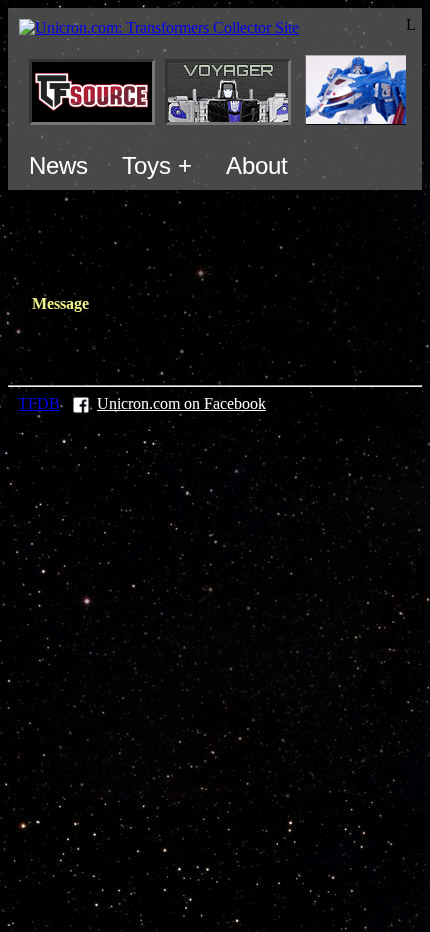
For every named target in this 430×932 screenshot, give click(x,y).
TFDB (39, 403)
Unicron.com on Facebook (181, 403)
